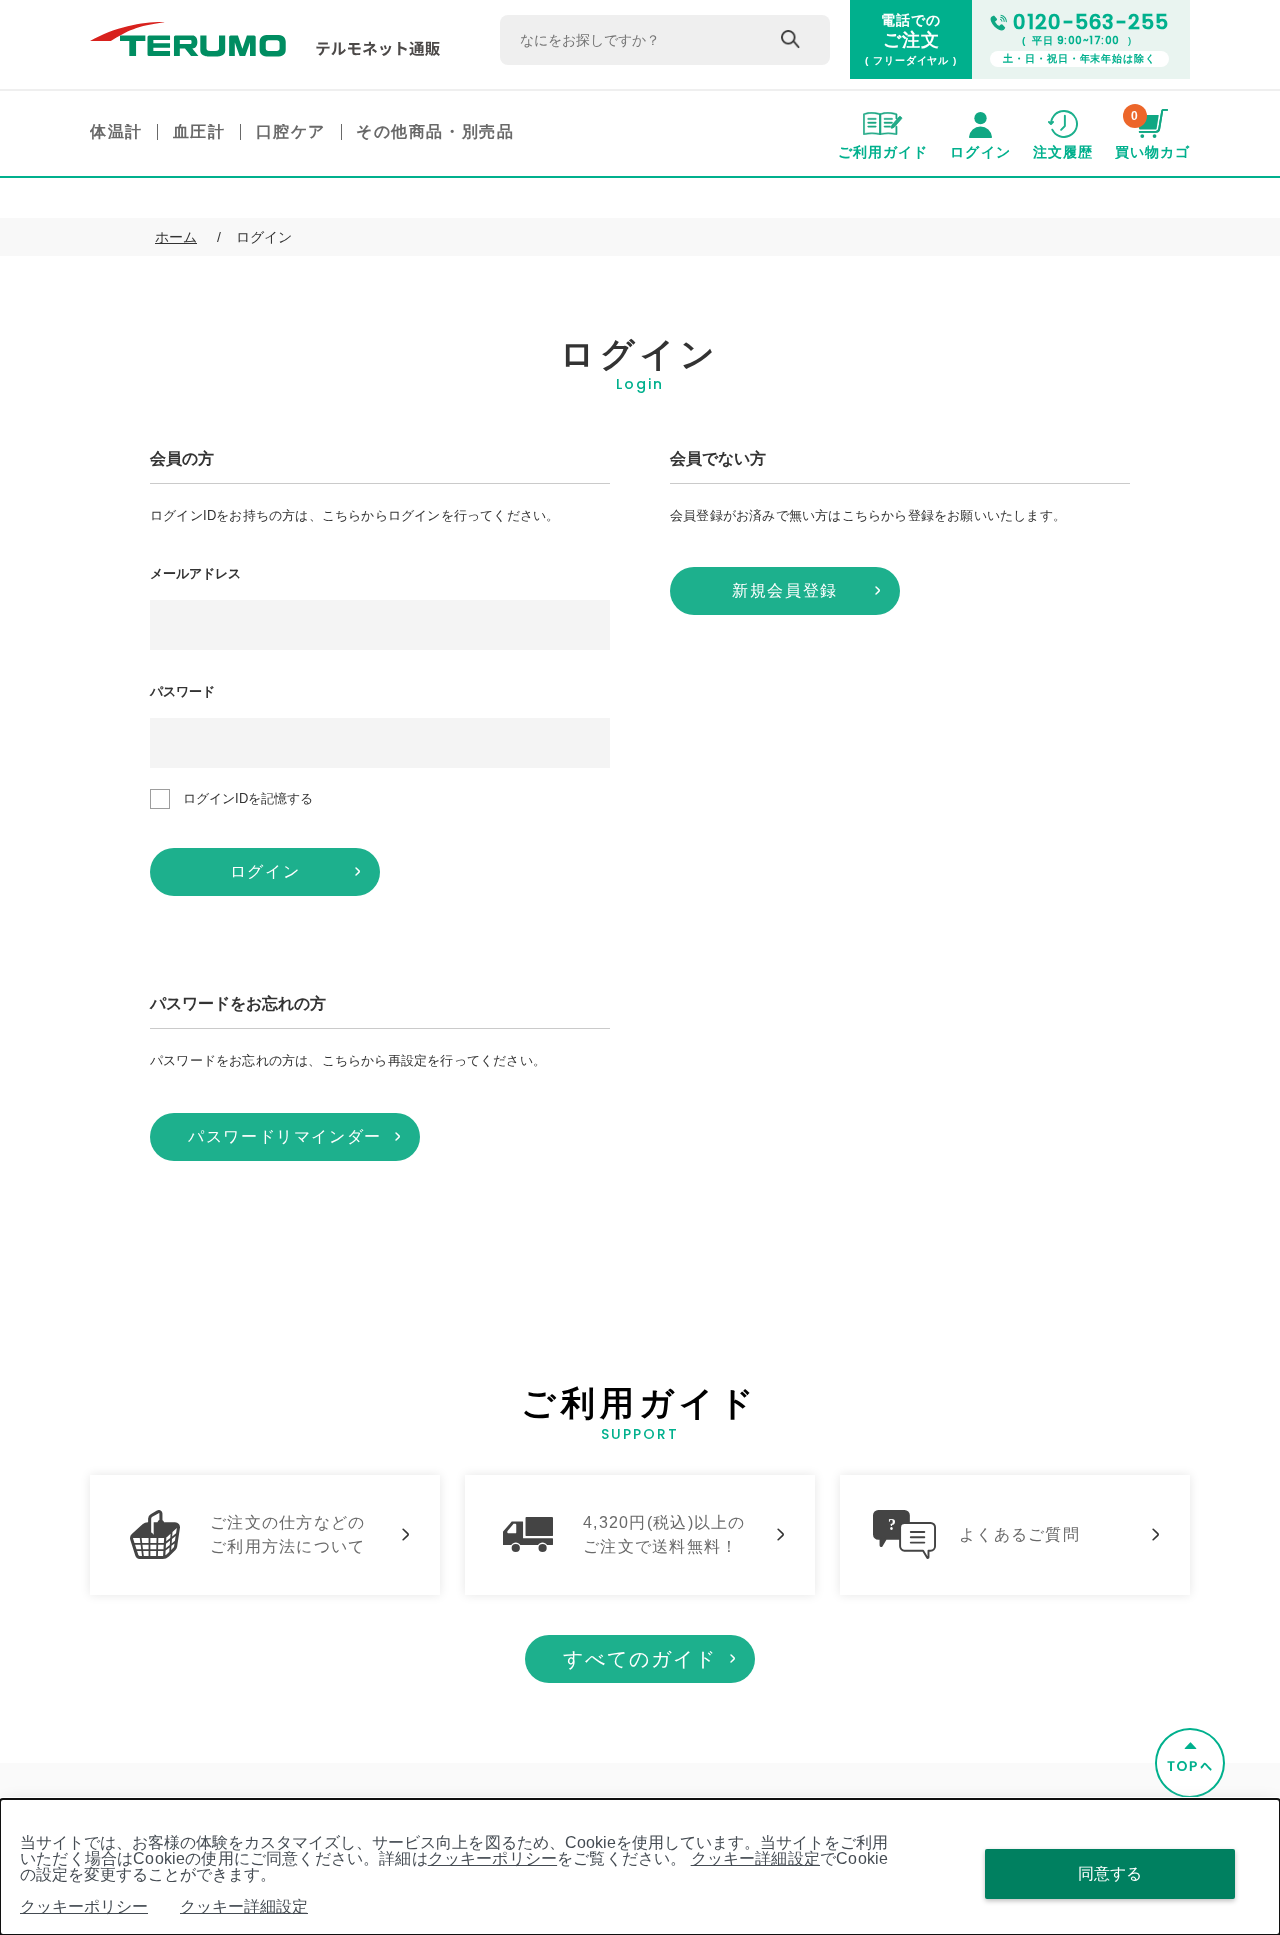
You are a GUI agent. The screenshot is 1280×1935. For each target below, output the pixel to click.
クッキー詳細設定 (755, 1858)
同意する (1110, 1873)
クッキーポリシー (492, 1858)
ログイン (265, 871)
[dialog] (640, 1867)
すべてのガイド (640, 1659)
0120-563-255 (1091, 22)
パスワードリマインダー (285, 1136)
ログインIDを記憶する (248, 798)
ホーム (176, 237)
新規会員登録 (785, 590)
